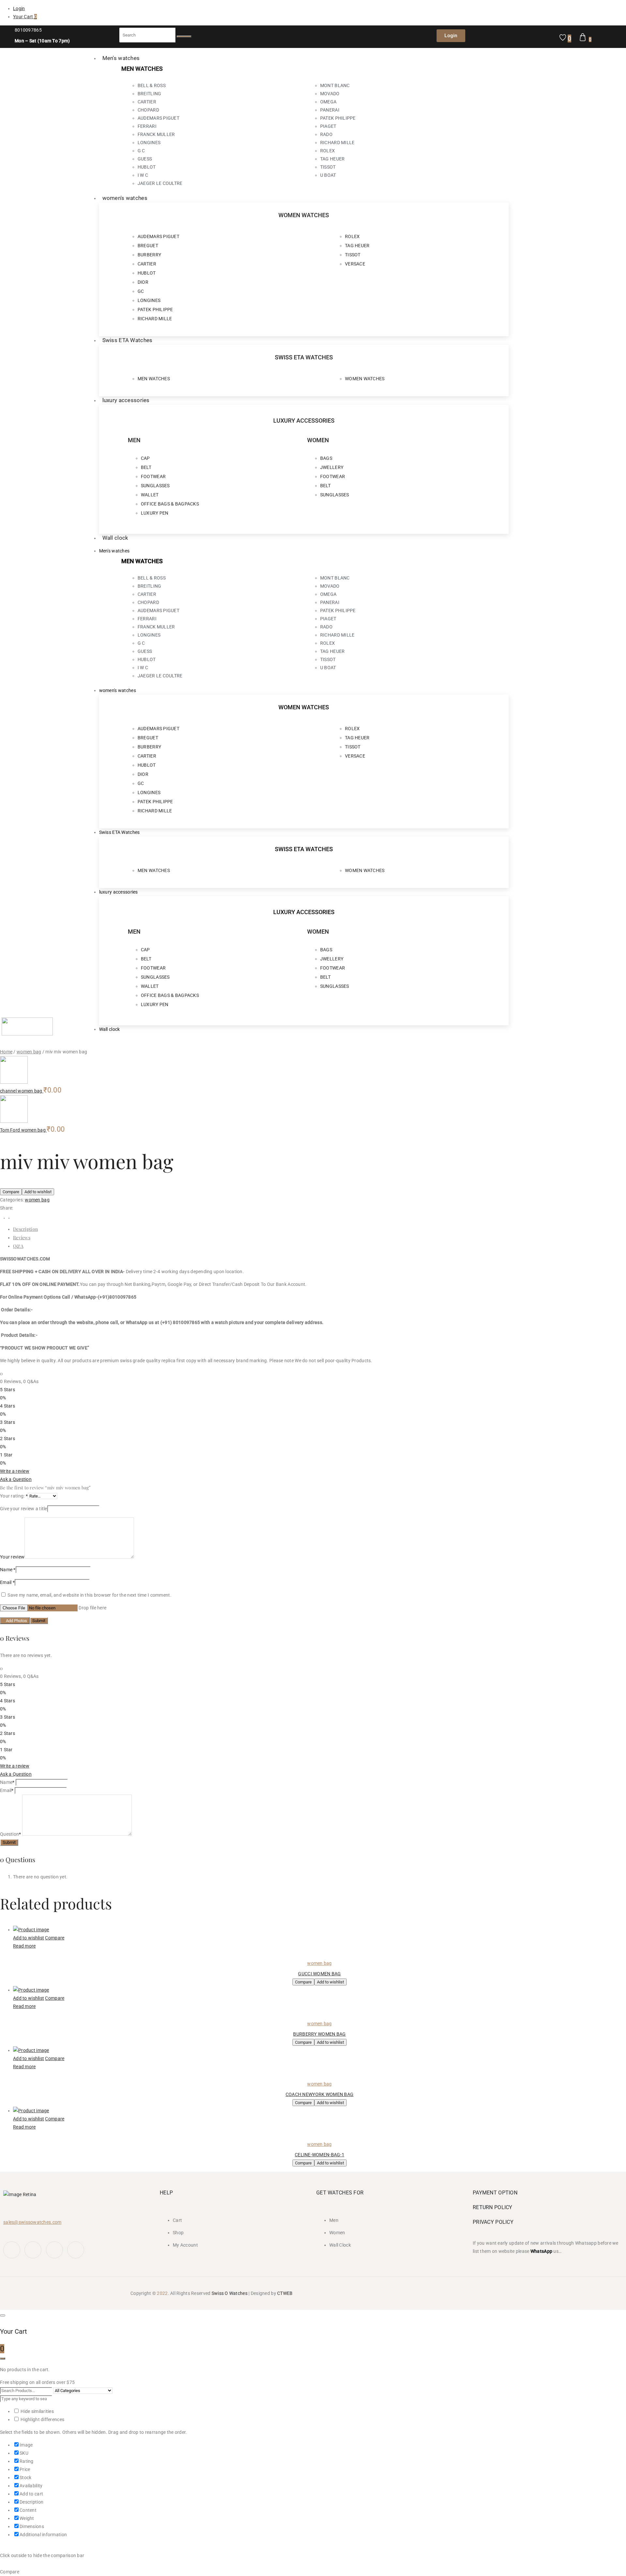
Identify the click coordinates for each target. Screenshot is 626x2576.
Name (8, 1570)
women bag (29, 1052)
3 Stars (7, 1422)
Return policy (493, 2207)
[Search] (184, 37)
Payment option (495, 2193)
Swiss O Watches (230, 2293)
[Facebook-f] (12, 2250)
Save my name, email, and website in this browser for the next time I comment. (89, 1595)
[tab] (320, 1229)
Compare (11, 1192)
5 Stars (7, 1390)
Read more (24, 1946)
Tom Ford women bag (23, 1130)
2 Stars (7, 1439)
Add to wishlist (38, 1192)
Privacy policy (493, 2222)
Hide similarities (37, 2411)
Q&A (18, 1246)
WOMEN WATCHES (304, 215)
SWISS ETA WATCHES (304, 357)
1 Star (6, 1455)
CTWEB (285, 2293)
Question (11, 1834)
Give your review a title (24, 1509)
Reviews (22, 1237)
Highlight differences (42, 2419)
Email (7, 1582)
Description (25, 1229)
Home (6, 1052)
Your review (12, 1557)
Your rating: (14, 1496)
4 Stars (7, 1406)
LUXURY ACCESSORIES (304, 421)
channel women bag (22, 1091)
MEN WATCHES (142, 69)
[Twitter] (33, 2250)
